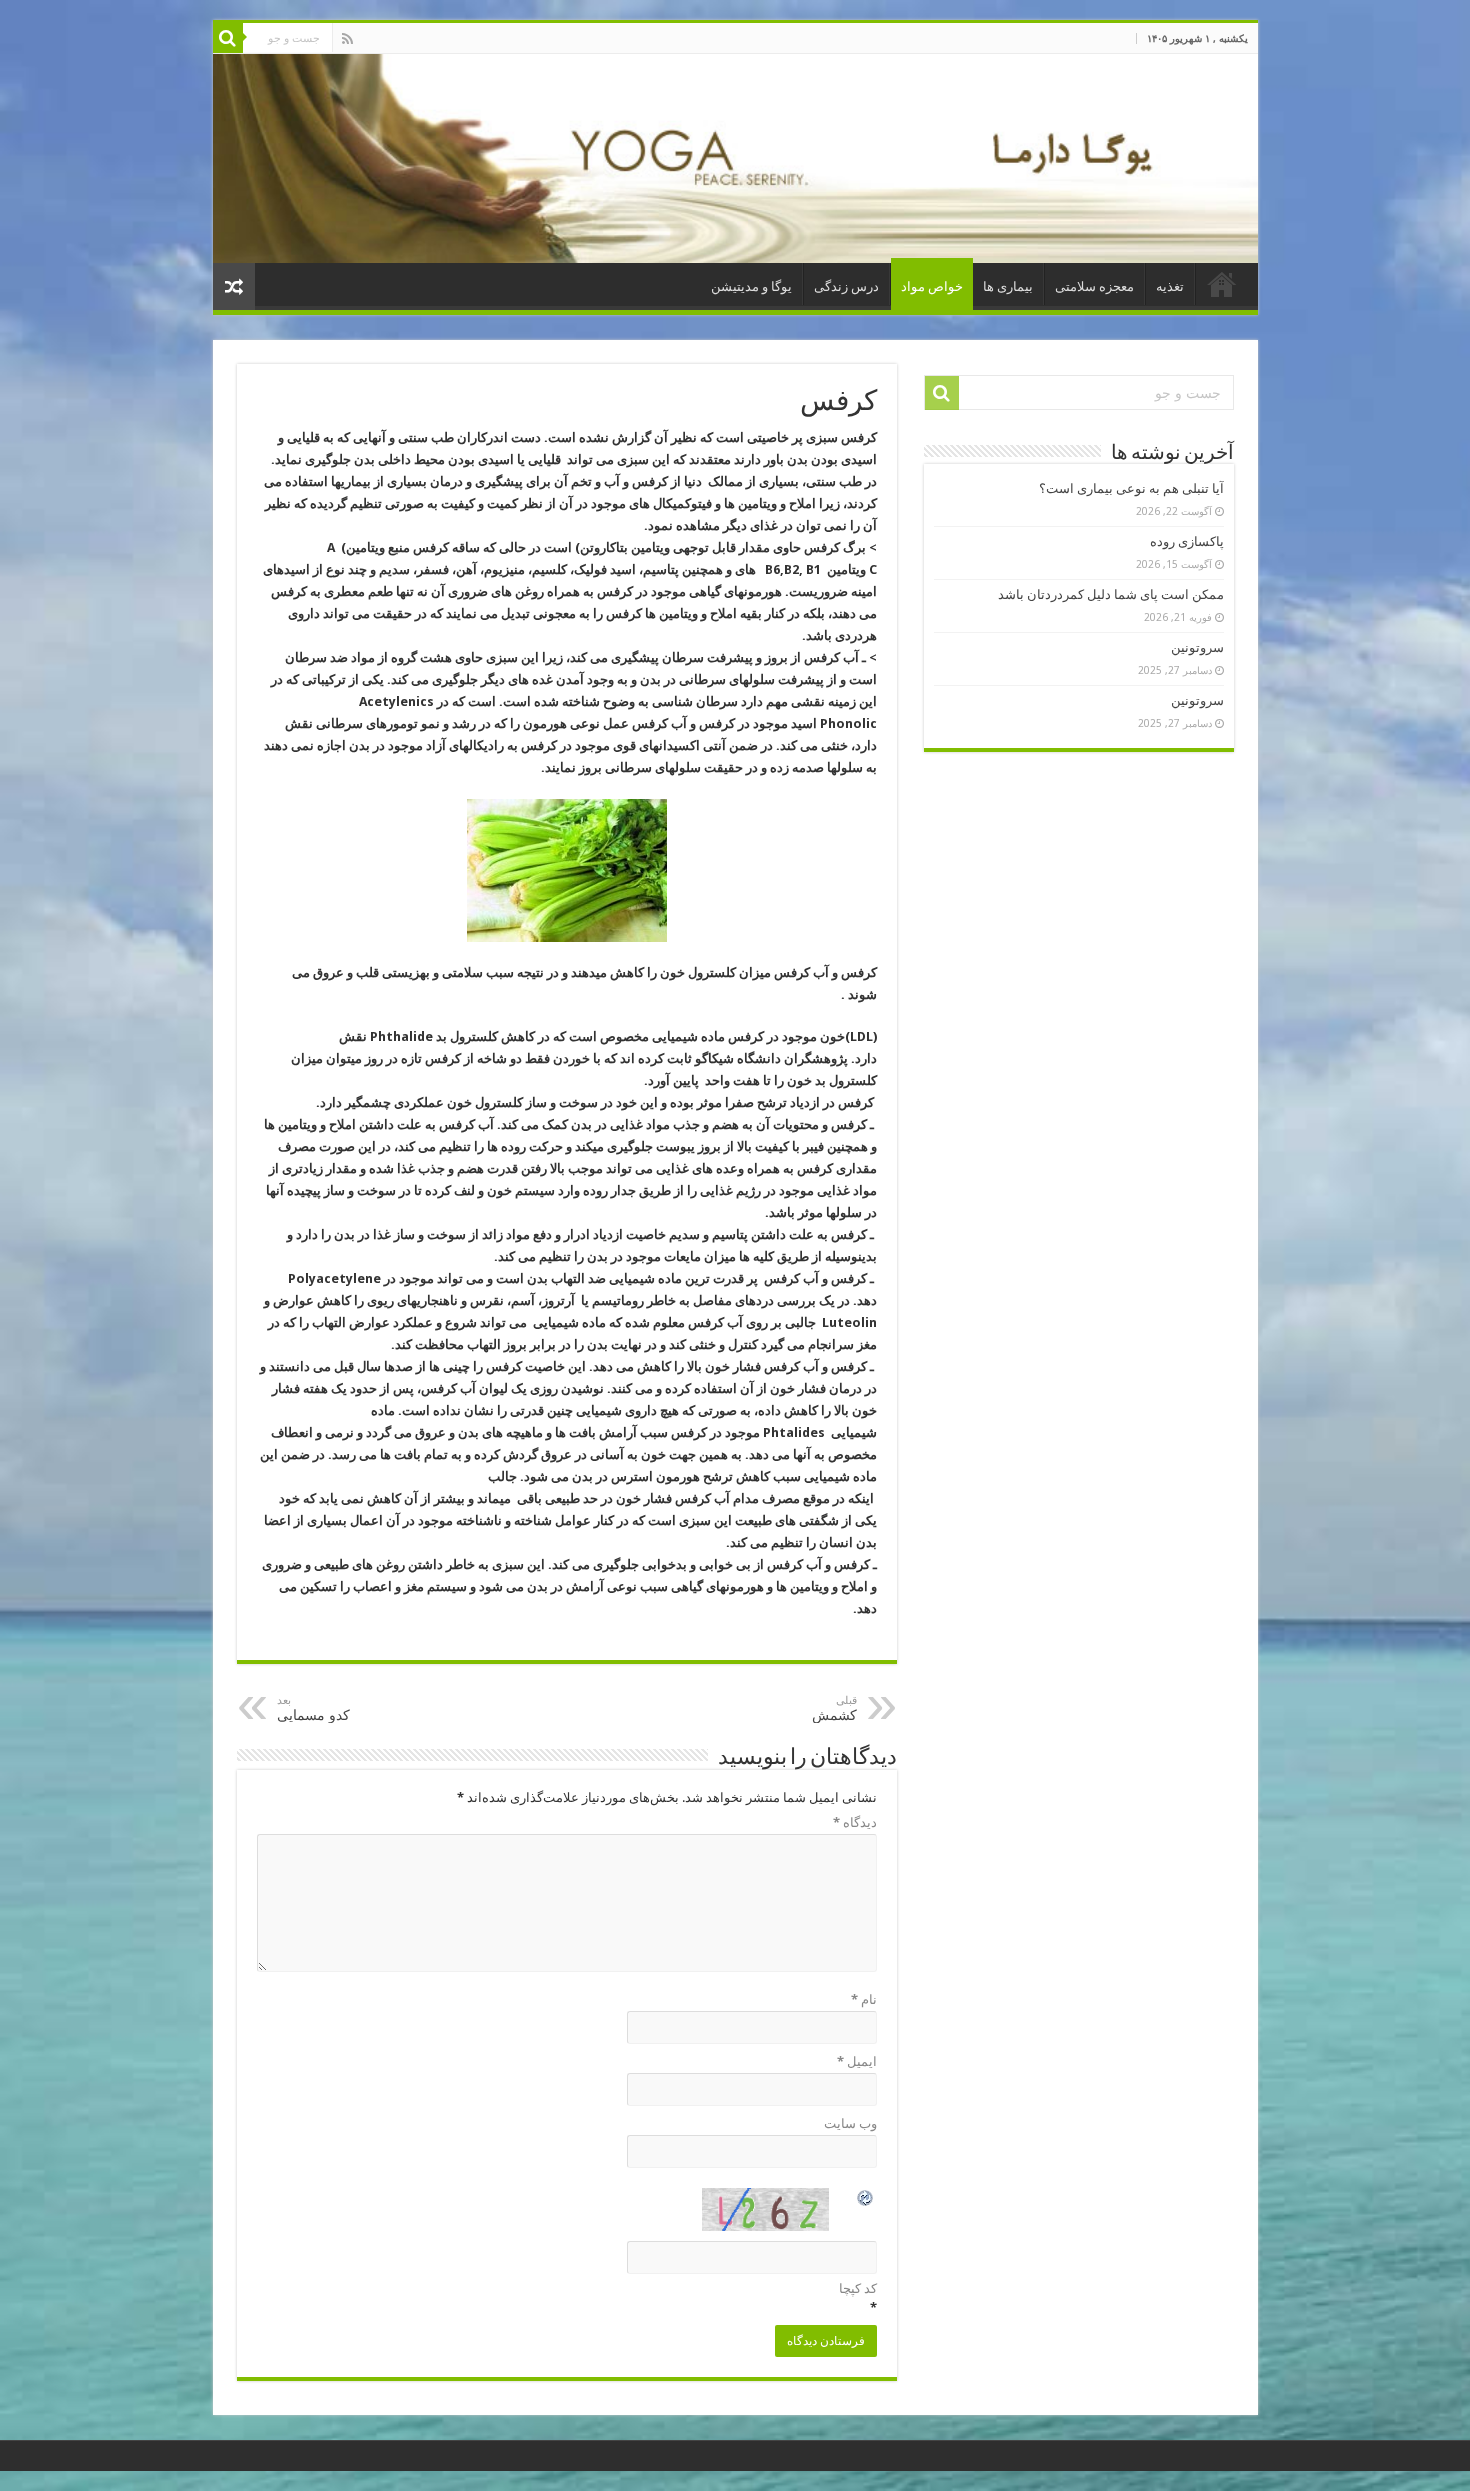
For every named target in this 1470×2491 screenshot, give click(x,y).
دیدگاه (855, 1822)
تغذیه (1170, 286)
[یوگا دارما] (735, 158)
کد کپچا (858, 2288)
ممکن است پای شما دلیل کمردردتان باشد (1111, 594)
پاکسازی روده (1187, 541)
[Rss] (347, 39)
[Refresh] (866, 2200)
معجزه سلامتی (1094, 286)
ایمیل (857, 2061)
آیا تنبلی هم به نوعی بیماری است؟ (1131, 488)
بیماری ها (1008, 286)
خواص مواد (932, 286)
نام (864, 1999)
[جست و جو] (228, 38)
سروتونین (1197, 647)
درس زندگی (846, 286)
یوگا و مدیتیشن (751, 286)
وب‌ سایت (850, 2123)
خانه (1222, 284)
